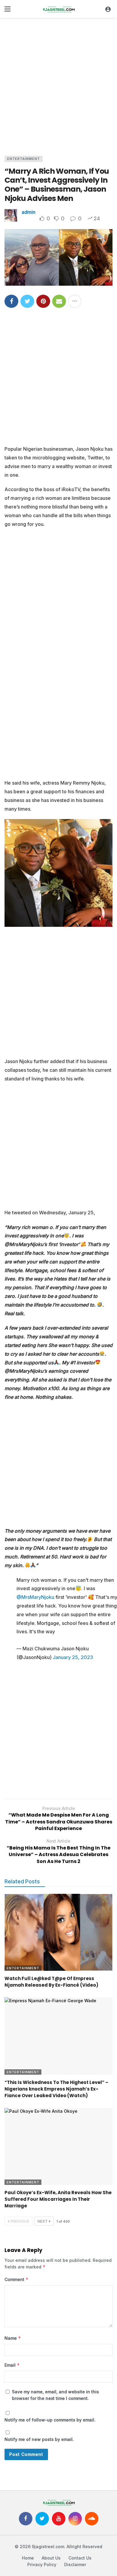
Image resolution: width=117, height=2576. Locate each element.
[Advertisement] (58, 85)
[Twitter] (42, 2519)
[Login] (108, 9)
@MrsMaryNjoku (35, 1597)
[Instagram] (75, 2519)
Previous (20, 2221)
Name (13, 2338)
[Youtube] (59, 2519)
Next (43, 2221)
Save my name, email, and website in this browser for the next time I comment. (55, 2395)
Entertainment (24, 159)
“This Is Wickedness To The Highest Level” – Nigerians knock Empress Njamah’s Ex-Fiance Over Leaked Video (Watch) (56, 2089)
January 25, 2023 (73, 1657)
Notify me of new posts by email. (39, 2439)
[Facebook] (26, 2519)
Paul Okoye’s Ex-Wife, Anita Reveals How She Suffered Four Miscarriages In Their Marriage (58, 2199)
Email (12, 2365)
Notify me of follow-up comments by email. (50, 2420)
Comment (16, 2279)
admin (28, 212)
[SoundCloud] (92, 2519)
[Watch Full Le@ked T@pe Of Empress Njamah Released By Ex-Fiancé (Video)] (58, 1932)
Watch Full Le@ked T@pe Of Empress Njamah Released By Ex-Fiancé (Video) (51, 1982)
